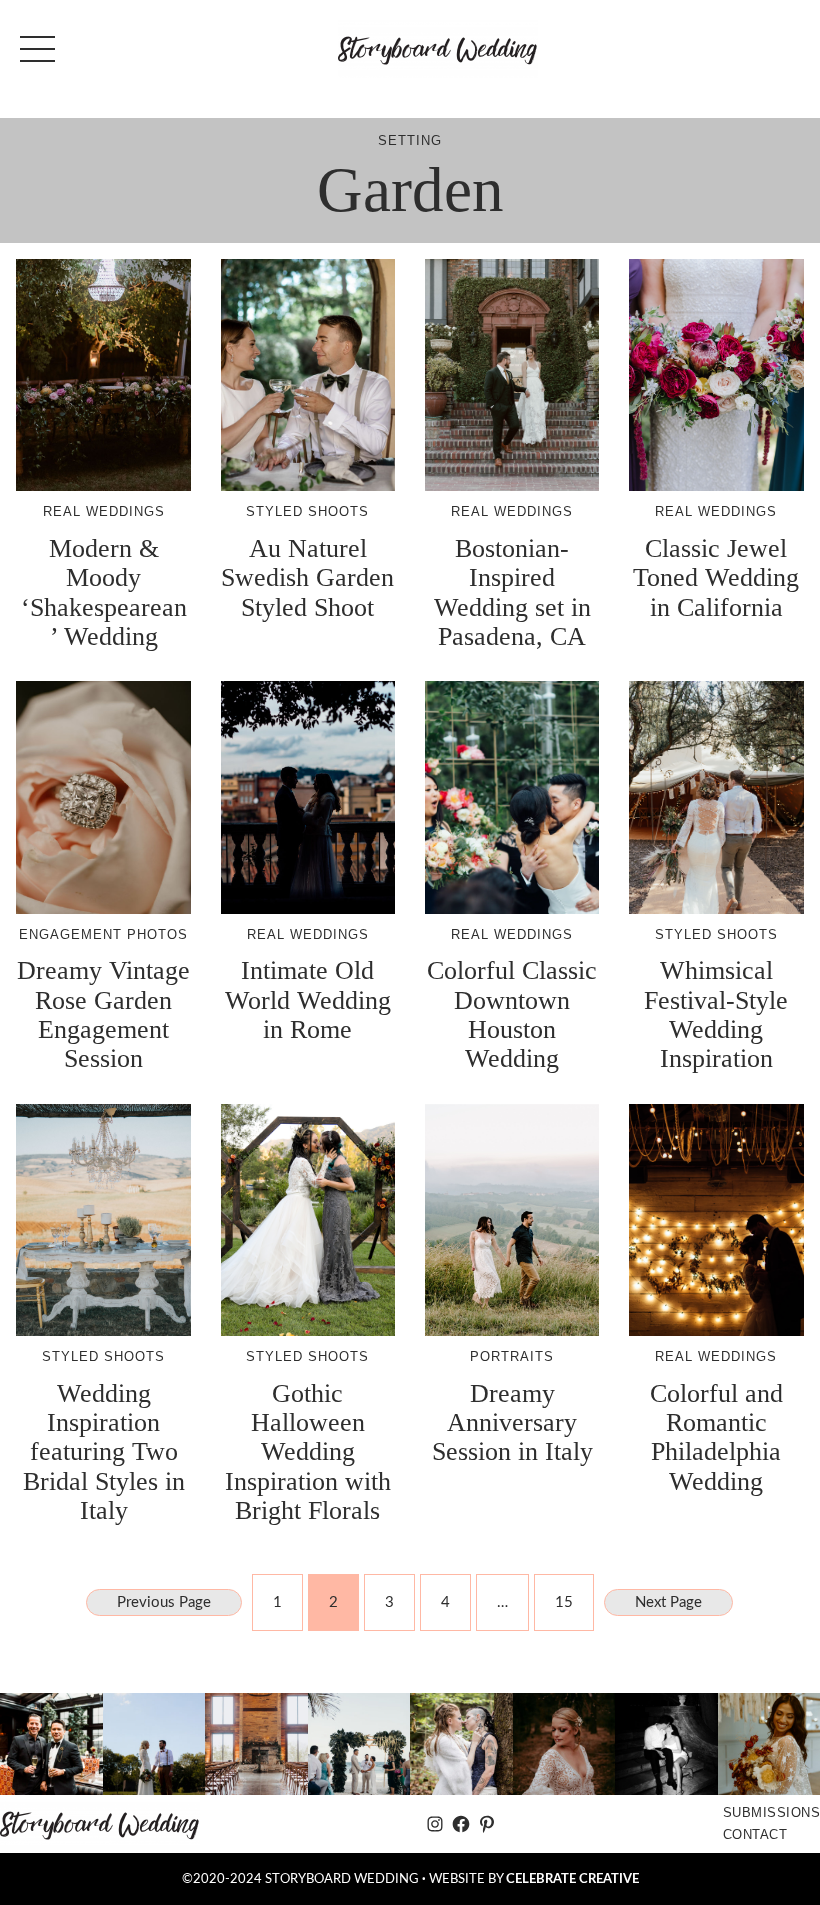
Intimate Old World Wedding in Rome (308, 1000)
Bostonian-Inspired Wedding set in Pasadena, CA (512, 592)
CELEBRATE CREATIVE (572, 1879)
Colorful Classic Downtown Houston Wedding (512, 1014)
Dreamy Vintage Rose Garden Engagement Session (103, 1014)
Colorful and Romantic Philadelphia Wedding (716, 1437)
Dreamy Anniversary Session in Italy (512, 1423)
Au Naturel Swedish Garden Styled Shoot (307, 578)
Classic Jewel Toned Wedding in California (716, 578)
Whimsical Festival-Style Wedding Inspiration (716, 1014)
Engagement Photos (103, 934)
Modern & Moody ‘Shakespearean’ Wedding (104, 592)
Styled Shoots (307, 511)
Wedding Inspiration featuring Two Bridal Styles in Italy (104, 1452)
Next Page (668, 1602)
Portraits (512, 1356)
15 (564, 1602)
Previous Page (164, 1602)
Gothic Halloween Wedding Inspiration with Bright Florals (308, 1452)
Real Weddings (104, 511)
